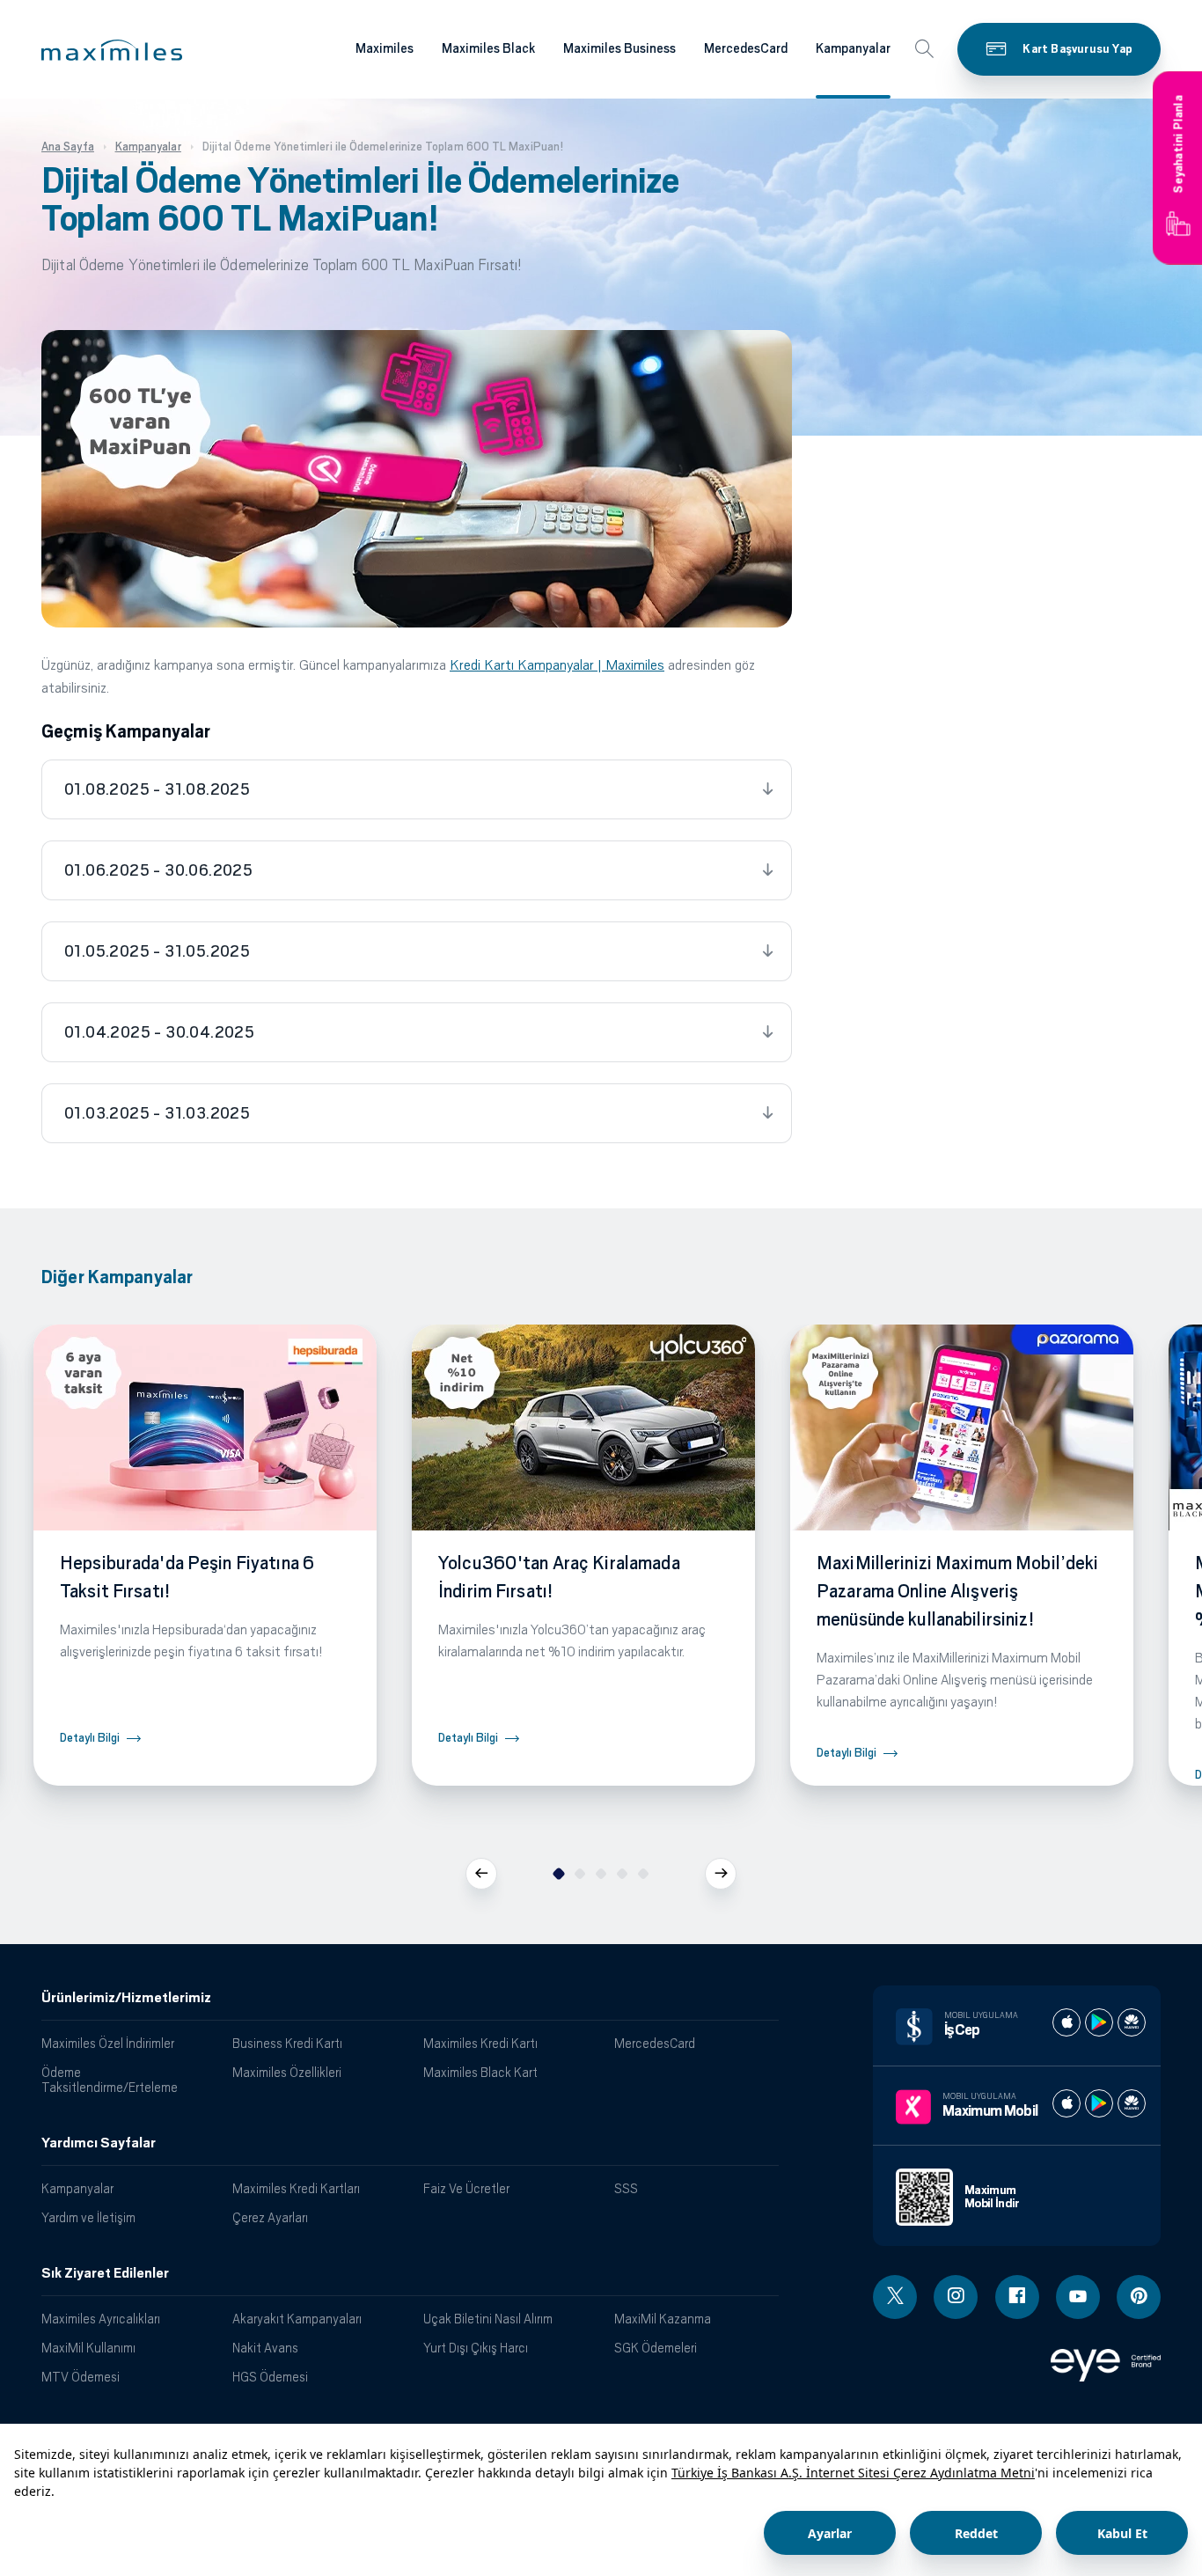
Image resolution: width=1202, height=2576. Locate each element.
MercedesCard (746, 48)
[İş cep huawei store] (1132, 2022)
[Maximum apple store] (1066, 2103)
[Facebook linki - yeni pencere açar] (1017, 2297)
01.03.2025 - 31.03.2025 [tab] (157, 1113)
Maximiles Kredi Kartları (296, 2188)
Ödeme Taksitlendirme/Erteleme (110, 2080)
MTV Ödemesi (81, 2377)
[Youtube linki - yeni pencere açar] (1078, 2297)
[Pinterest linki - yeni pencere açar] (1139, 2297)
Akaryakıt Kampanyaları (297, 2319)
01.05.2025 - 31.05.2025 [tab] (157, 951)
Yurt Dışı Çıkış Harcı (476, 2348)
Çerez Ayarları (270, 2217)
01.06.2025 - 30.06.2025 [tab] (158, 870)
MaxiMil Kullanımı (88, 2348)
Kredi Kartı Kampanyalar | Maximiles (557, 665)
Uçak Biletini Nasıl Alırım (488, 2319)
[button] (112, 50)
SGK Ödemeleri (656, 2348)
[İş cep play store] (1099, 2022)
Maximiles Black (488, 48)
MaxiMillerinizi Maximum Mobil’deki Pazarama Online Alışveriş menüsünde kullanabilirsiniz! (957, 1591)
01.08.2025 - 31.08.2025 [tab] (157, 789)
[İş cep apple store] (1066, 2022)
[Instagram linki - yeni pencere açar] (956, 2297)
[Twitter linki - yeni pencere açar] (895, 2297)
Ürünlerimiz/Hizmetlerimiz (126, 1998)
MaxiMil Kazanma (663, 2319)
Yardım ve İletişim (88, 2217)
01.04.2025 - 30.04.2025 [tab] (159, 1032)
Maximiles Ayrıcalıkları (101, 2319)
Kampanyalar (853, 48)
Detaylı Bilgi (90, 1738)
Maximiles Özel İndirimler (108, 2043)
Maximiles (385, 48)
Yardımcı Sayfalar (99, 2143)
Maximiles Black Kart (480, 2072)
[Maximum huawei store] (1132, 2103)
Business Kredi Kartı (287, 2043)
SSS (626, 2188)
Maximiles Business (619, 48)
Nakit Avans (265, 2348)
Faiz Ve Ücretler (466, 2188)
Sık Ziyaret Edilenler (105, 2273)
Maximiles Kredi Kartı (480, 2043)
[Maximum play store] (1099, 2103)
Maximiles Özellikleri (287, 2072)
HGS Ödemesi (270, 2377)
